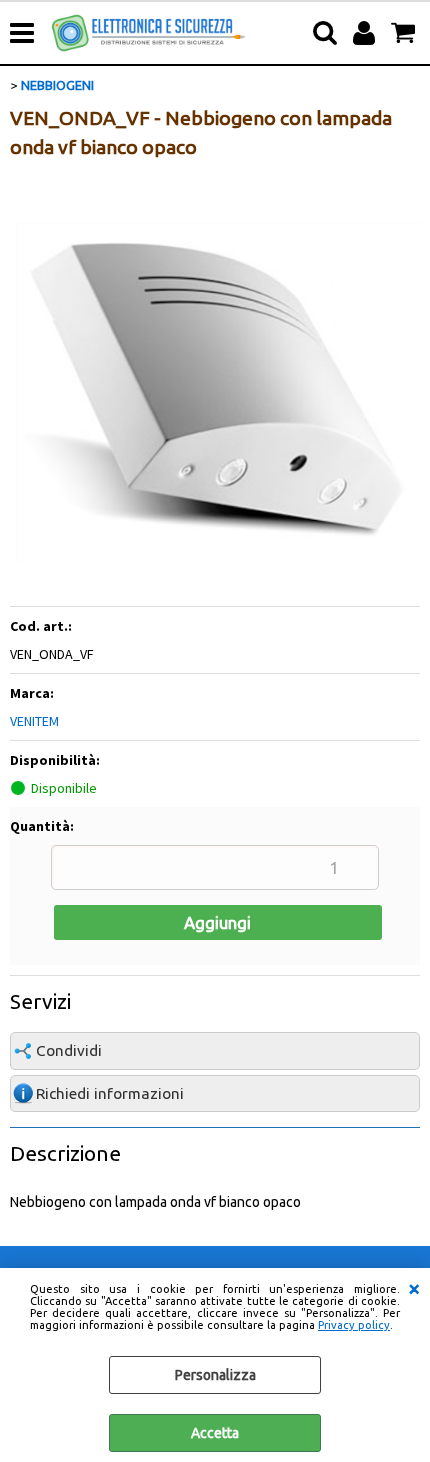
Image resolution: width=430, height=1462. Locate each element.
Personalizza (215, 1375)
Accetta (215, 1433)
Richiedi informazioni (110, 1093)
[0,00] (405, 33)
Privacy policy (354, 1325)
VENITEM (34, 721)
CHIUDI (414, 1288)
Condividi (69, 1050)
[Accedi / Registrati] (366, 33)
